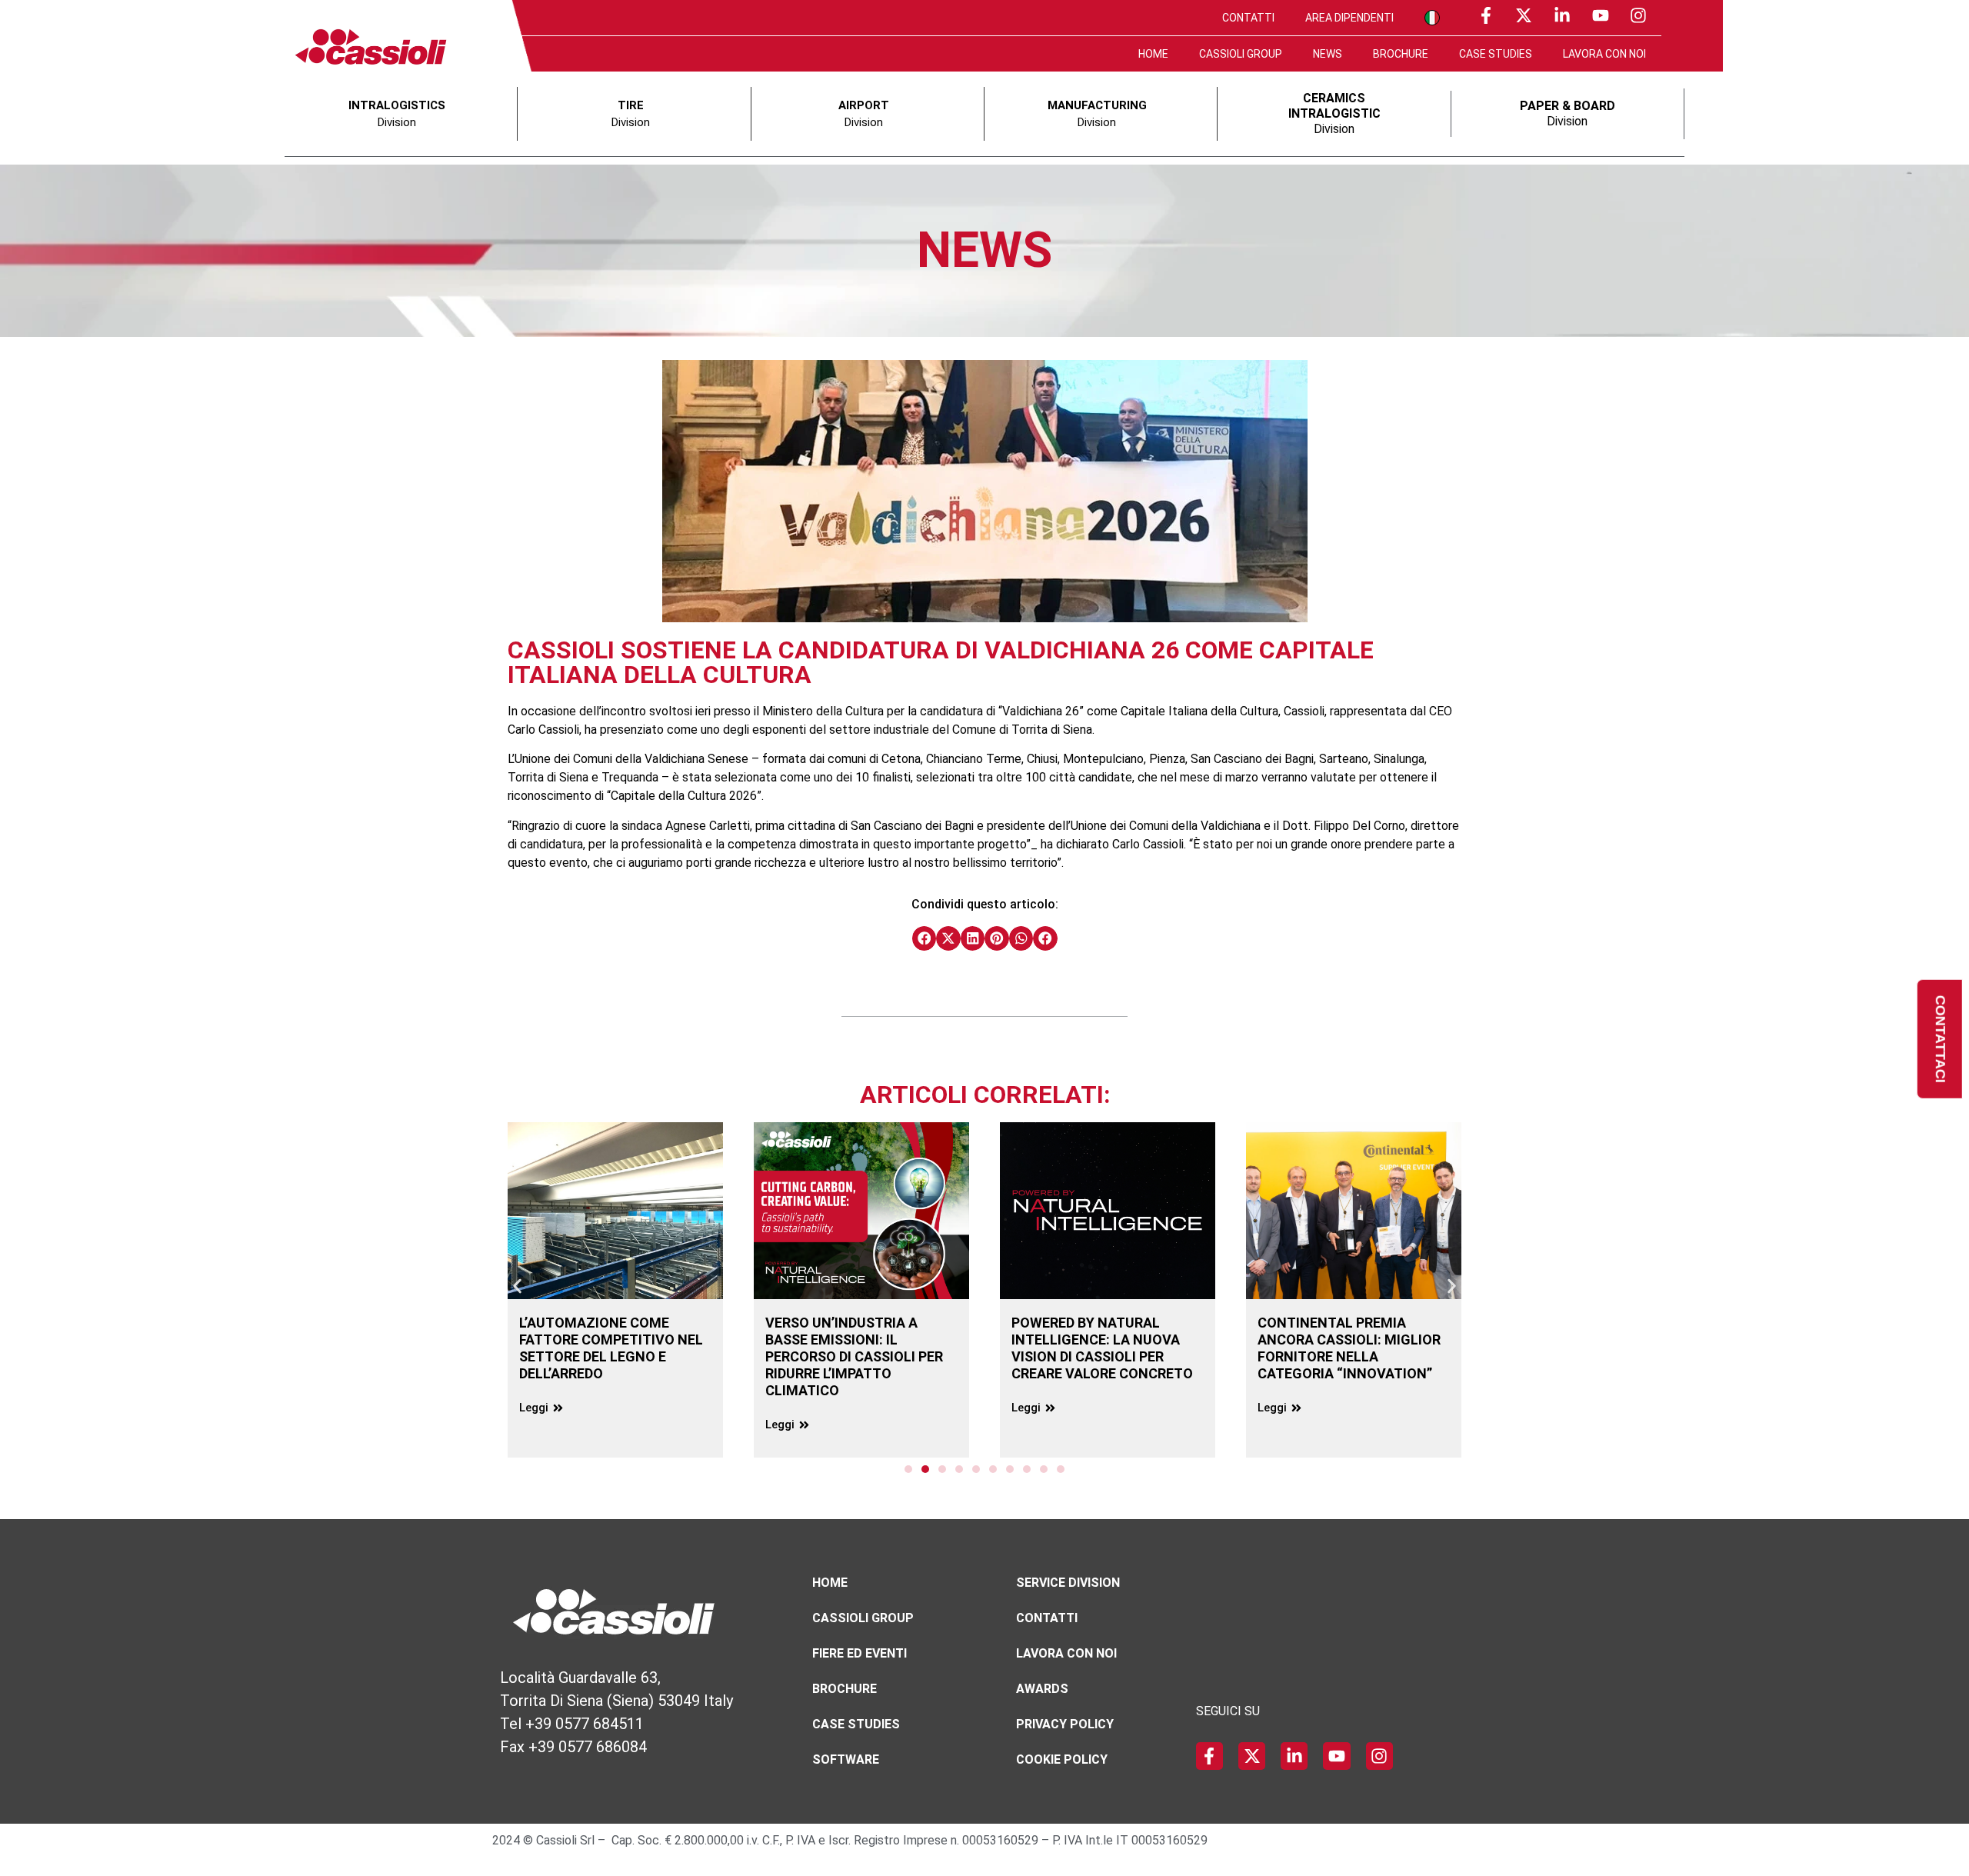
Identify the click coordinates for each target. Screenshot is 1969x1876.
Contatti (1248, 18)
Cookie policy (1062, 1759)
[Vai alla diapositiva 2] (925, 1469)
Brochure (1401, 54)
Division (1334, 113)
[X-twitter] (1524, 15)
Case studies (1496, 54)
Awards (1042, 1689)
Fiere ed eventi (860, 1653)
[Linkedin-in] (1562, 15)
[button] (925, 938)
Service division (1068, 1583)
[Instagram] (1638, 15)
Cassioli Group (1241, 54)
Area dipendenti (1349, 18)
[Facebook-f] (1486, 15)
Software (846, 1759)
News (1328, 54)
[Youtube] (1601, 15)
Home (1153, 54)
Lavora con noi (1604, 54)
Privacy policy (1065, 1724)
